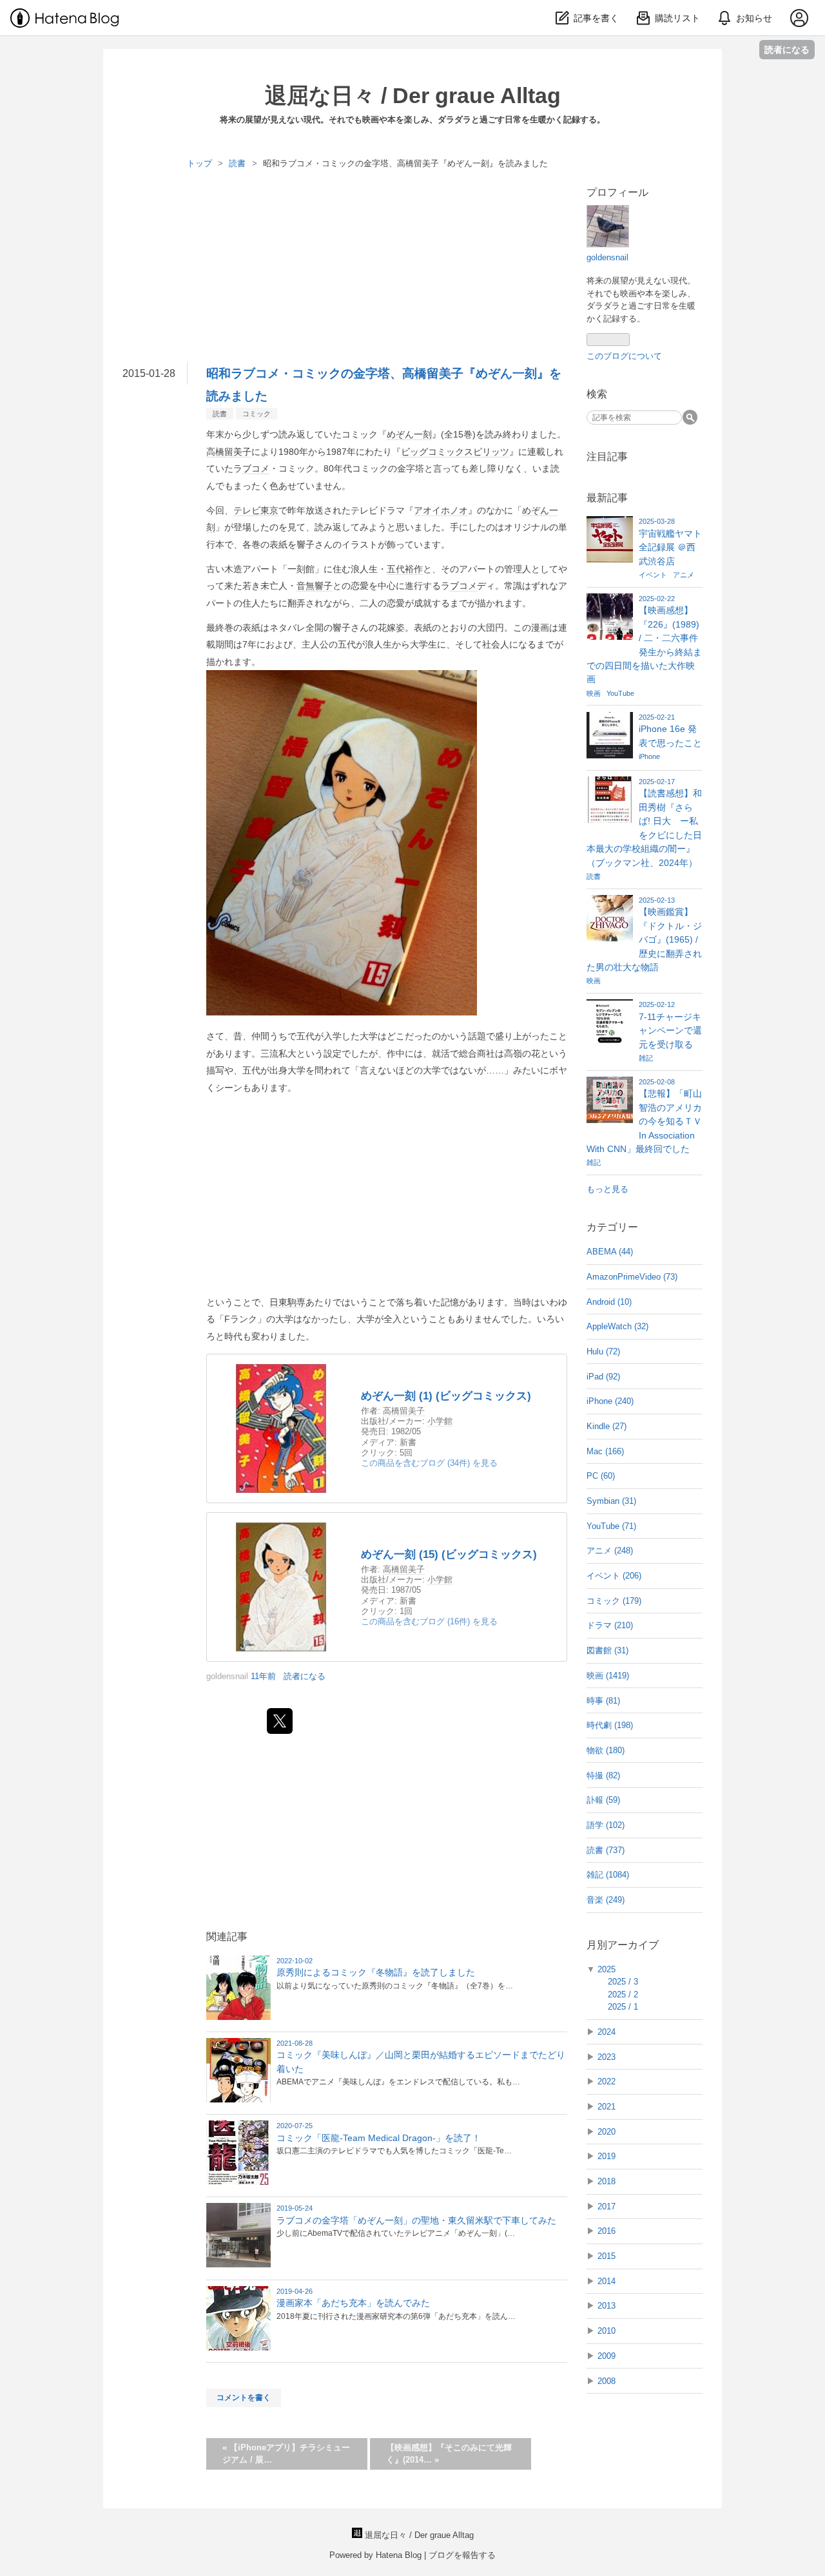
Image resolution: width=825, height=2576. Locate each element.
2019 (607, 2156)
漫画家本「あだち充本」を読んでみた (353, 2303)
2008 (607, 2381)
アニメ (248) (610, 1551)
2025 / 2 (623, 1994)
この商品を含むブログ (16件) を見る (429, 1621)
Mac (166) (605, 1451)
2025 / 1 (623, 2007)
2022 (607, 2081)
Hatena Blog (399, 2555)
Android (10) (609, 1302)
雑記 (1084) (608, 1875)
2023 (607, 2057)
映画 (595, 693)
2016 (607, 2231)
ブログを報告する (462, 2555)
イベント (654, 575)
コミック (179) (614, 1601)
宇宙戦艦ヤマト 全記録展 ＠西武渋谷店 (670, 547)
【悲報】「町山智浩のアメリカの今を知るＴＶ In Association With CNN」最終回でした (644, 1121)
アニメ (684, 575)
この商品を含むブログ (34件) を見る (429, 1463)
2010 (607, 2331)
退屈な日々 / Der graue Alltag (413, 95)
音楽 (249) (606, 1900)
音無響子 (315, 586)
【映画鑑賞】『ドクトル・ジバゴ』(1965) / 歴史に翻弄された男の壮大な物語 (644, 939)
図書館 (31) (607, 1650)
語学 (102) (606, 1825)
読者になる (787, 49)
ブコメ (256, 468)
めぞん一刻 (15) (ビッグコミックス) (449, 1554)
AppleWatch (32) (617, 1326)
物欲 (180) (606, 1750)
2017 (607, 2206)
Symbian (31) (611, 1501)
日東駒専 (287, 1302)
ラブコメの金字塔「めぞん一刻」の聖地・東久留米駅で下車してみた (416, 2220)
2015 (607, 2256)
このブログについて (624, 356)
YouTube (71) (611, 1526)
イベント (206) (614, 1576)
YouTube (620, 693)
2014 (607, 2281)
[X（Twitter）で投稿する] (280, 1721)
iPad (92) (603, 1377)
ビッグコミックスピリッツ (455, 452)
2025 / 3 (623, 1982)
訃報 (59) (603, 1800)
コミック (257, 414)
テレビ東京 (256, 510)
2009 (607, 2356)
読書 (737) (606, 1850)
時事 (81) (603, 1701)
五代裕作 (405, 569)
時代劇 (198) (610, 1725)
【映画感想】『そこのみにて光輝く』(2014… (449, 2454)
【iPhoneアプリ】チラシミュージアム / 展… (286, 2454)
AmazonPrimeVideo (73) (632, 1277)
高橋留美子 (229, 452)
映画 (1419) (608, 1676)
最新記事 (607, 498)
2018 (607, 2181)
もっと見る (607, 1189)
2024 (607, 2032)
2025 (607, 1969)
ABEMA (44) (610, 1252)
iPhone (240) (610, 1401)
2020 (607, 2132)
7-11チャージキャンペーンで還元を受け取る (670, 1031)
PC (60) (601, 1476)
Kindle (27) (607, 1426)
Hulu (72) (603, 1351)
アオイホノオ (441, 510)
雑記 (646, 1058)
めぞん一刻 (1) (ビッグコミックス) (446, 1396)
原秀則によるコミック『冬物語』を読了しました (376, 1972)
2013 (607, 2306)
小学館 (440, 1421)
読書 (220, 414)
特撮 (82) (603, 1775)
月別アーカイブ (623, 1945)
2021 (607, 2107)
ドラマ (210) (610, 1625)
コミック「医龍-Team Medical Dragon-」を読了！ (379, 2138)
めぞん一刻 (409, 434)
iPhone (649, 756)
